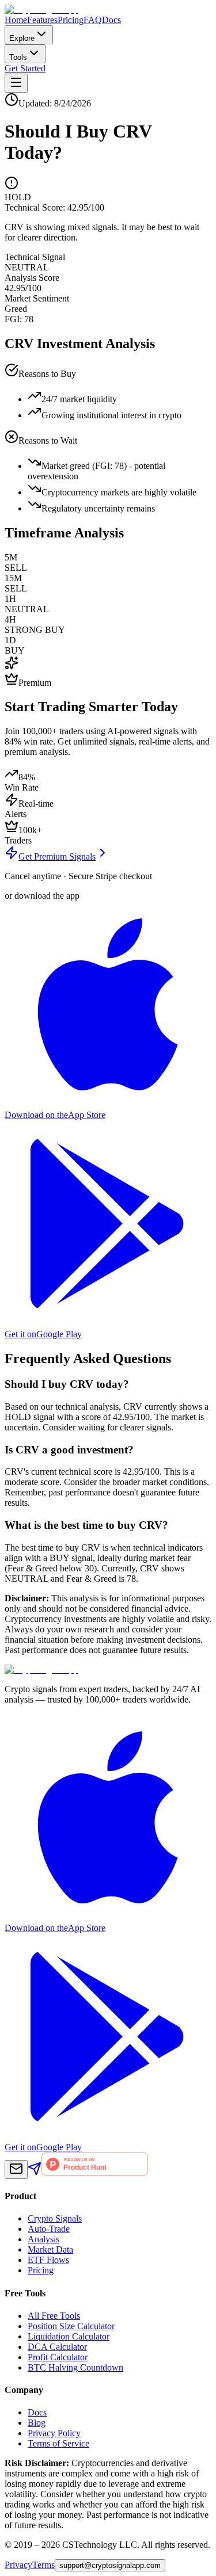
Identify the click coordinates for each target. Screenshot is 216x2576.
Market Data (50, 2249)
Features (42, 20)
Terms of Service (58, 2443)
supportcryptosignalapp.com (110, 2565)
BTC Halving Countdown (75, 2367)
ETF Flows (48, 2260)
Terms (43, 2565)
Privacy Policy (54, 2433)
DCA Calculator (57, 2347)
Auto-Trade (49, 2229)
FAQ (93, 20)
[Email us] (16, 2169)
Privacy (18, 2565)
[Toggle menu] (16, 83)
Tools (18, 57)
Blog (37, 2423)
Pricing (71, 20)
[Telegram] (35, 2172)
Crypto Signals (55, 2218)
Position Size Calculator (71, 2326)
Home (16, 20)
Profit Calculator (58, 2357)
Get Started (25, 68)
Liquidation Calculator (69, 2336)
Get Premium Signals (57, 856)
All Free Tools (54, 2316)
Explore (22, 38)
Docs (111, 20)
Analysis (43, 2239)
